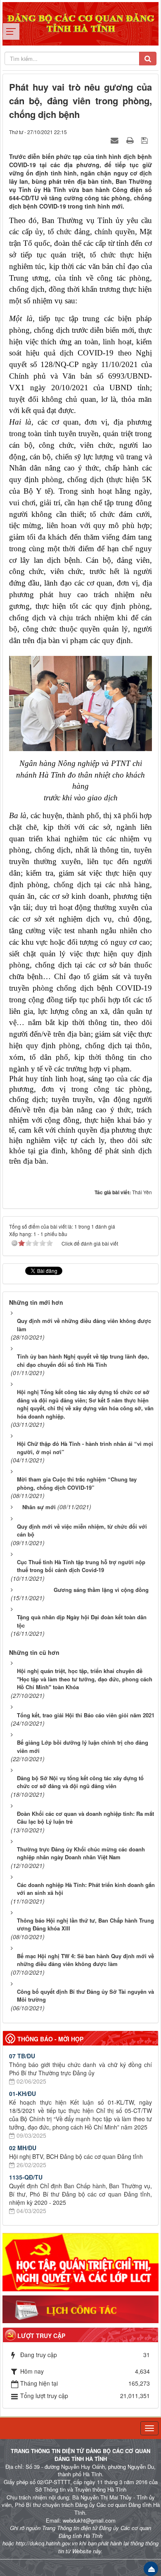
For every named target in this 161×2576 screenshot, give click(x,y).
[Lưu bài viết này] (146, 140)
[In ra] (131, 140)
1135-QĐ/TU (26, 2177)
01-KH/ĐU (22, 2093)
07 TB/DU (22, 2056)
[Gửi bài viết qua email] (116, 140)
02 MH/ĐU (23, 2148)
